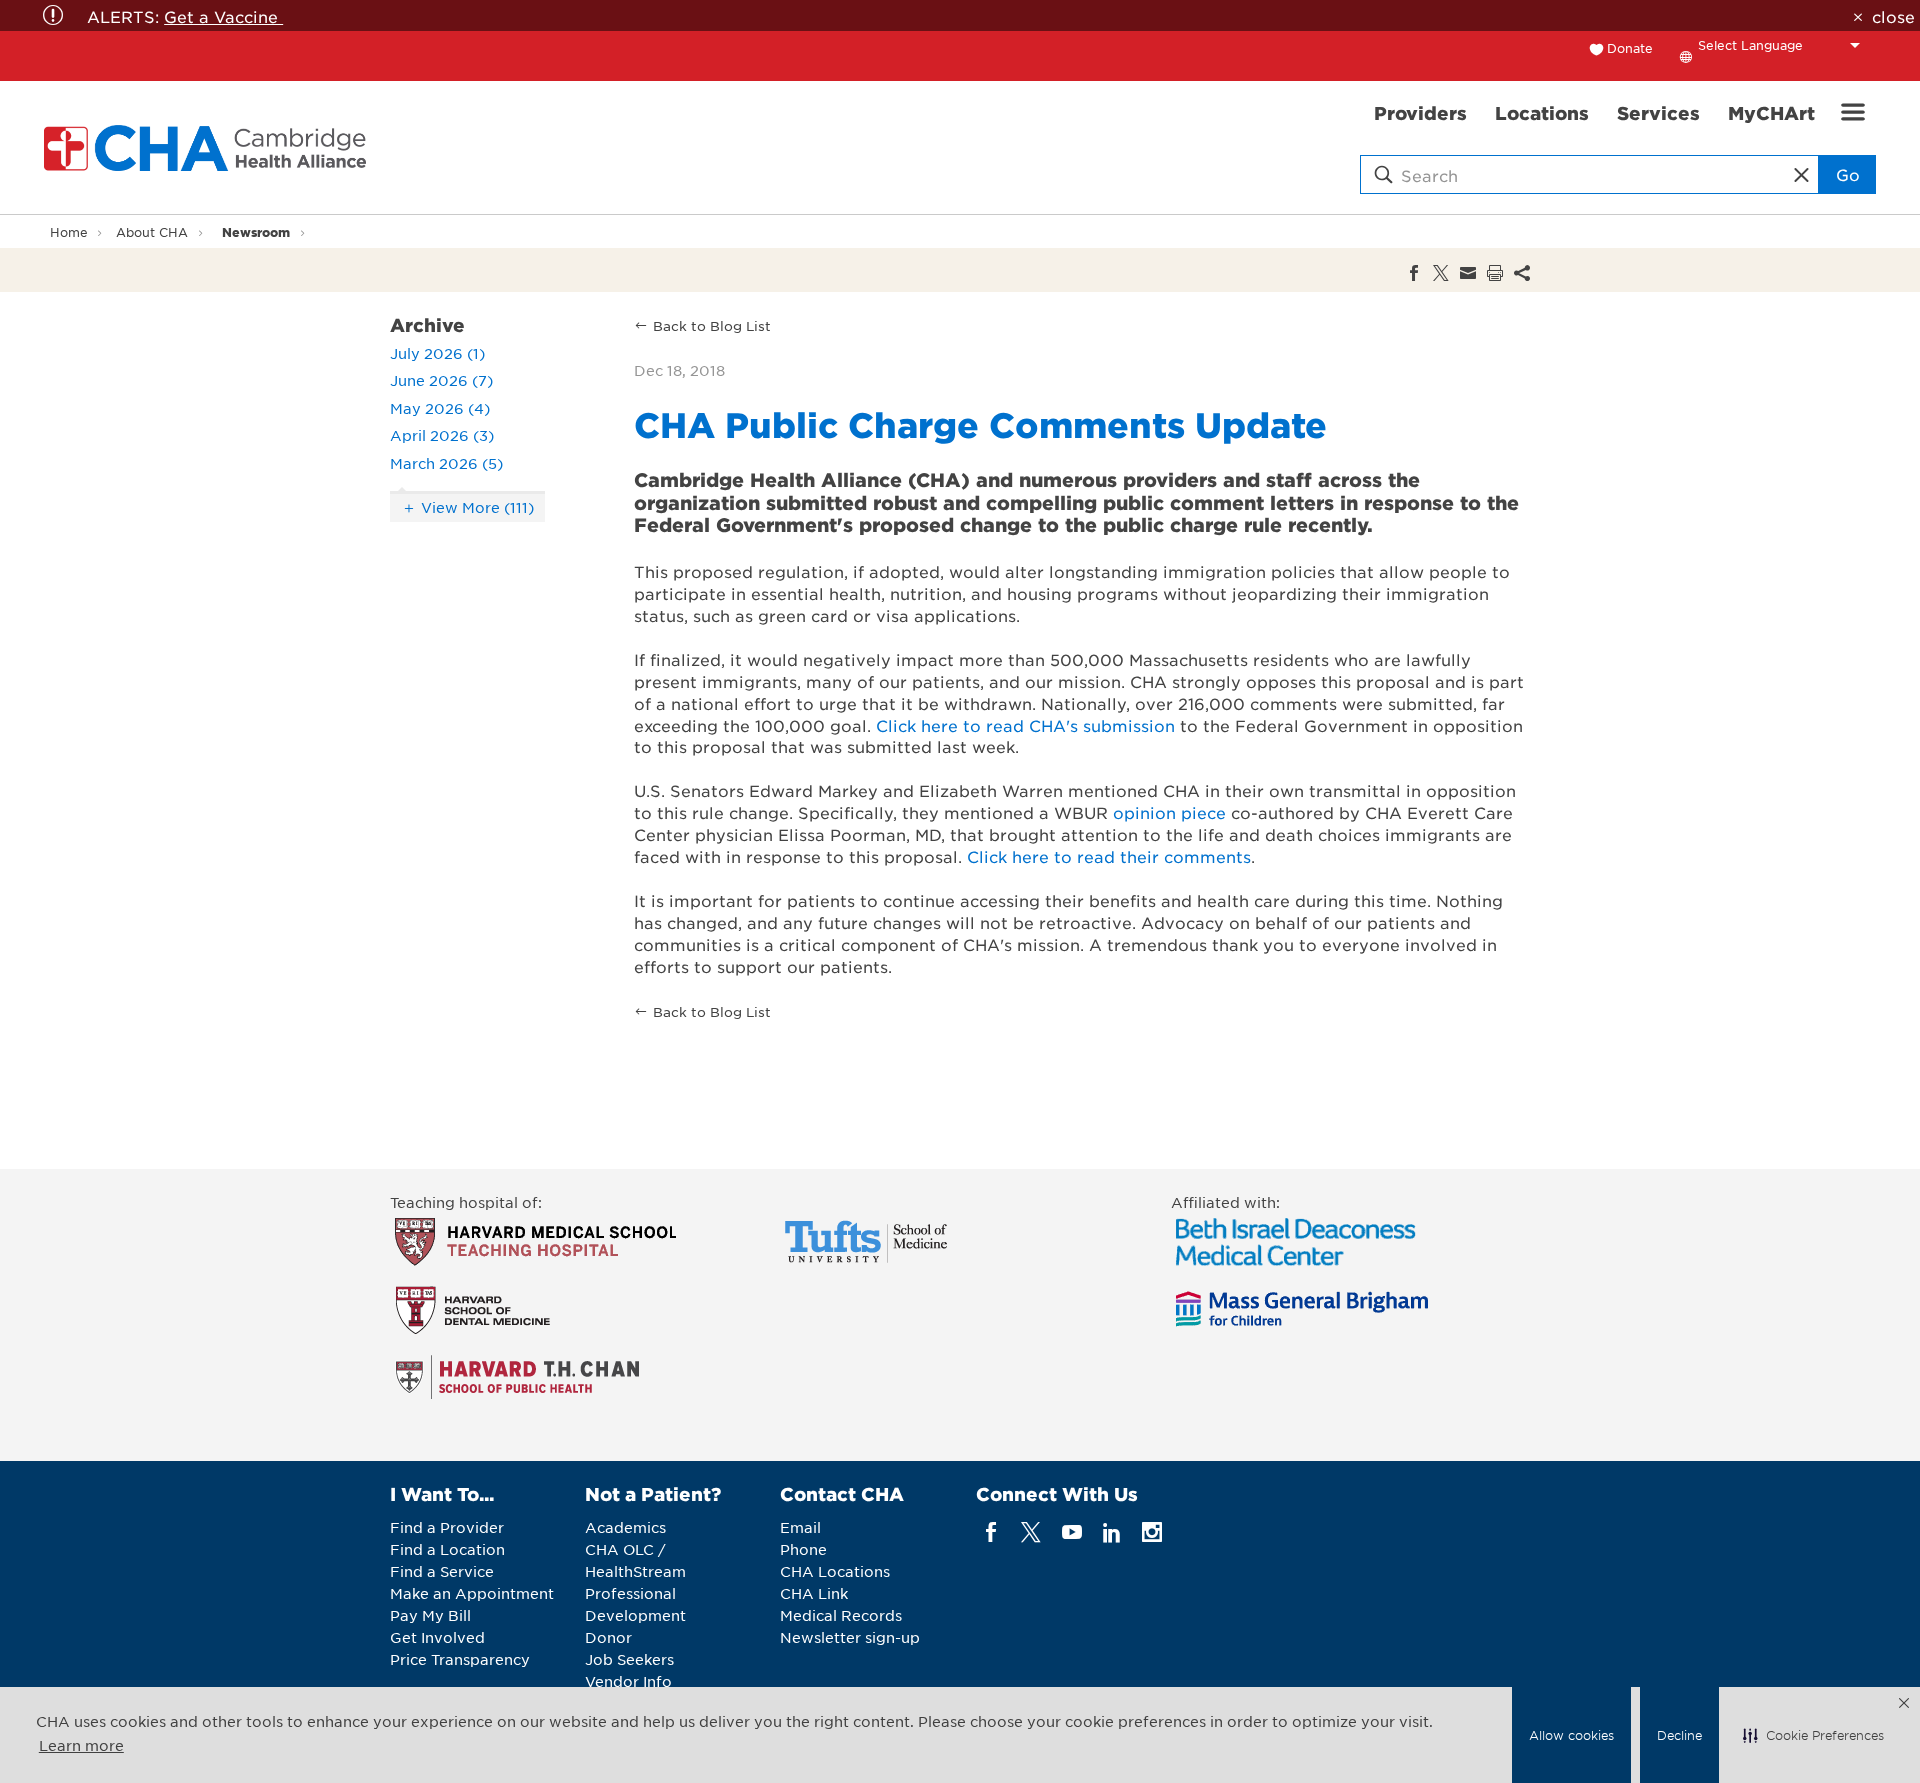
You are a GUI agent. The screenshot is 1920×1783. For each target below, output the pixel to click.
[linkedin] (1111, 1532)
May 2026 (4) (440, 408)
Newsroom (256, 231)
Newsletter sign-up (850, 1637)
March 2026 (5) (446, 463)
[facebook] (991, 1532)
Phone (803, 1549)
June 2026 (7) (441, 380)
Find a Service (442, 1571)
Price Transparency (460, 1659)
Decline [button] (1679, 1735)
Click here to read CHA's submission (1025, 725)
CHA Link (814, 1593)
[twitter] (1031, 1532)
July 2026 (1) (437, 353)
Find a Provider (447, 1527)
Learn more (81, 1745)
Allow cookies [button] (1571, 1735)
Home (69, 232)
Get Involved (437, 1637)
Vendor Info (628, 1681)
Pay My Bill (430, 1615)
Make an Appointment (472, 1593)
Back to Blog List (712, 325)
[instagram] (1152, 1532)
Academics (625, 1527)
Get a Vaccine (223, 16)
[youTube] (1071, 1532)
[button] (1813, 1735)
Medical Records (841, 1615)
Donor (608, 1637)
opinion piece (1169, 812)
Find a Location (447, 1549)
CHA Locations (835, 1571)
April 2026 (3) (442, 435)
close (1893, 16)
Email (800, 1527)
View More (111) (477, 507)
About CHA (152, 232)
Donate (1630, 48)
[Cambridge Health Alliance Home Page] (209, 148)
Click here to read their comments (1109, 856)
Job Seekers (629, 1659)
